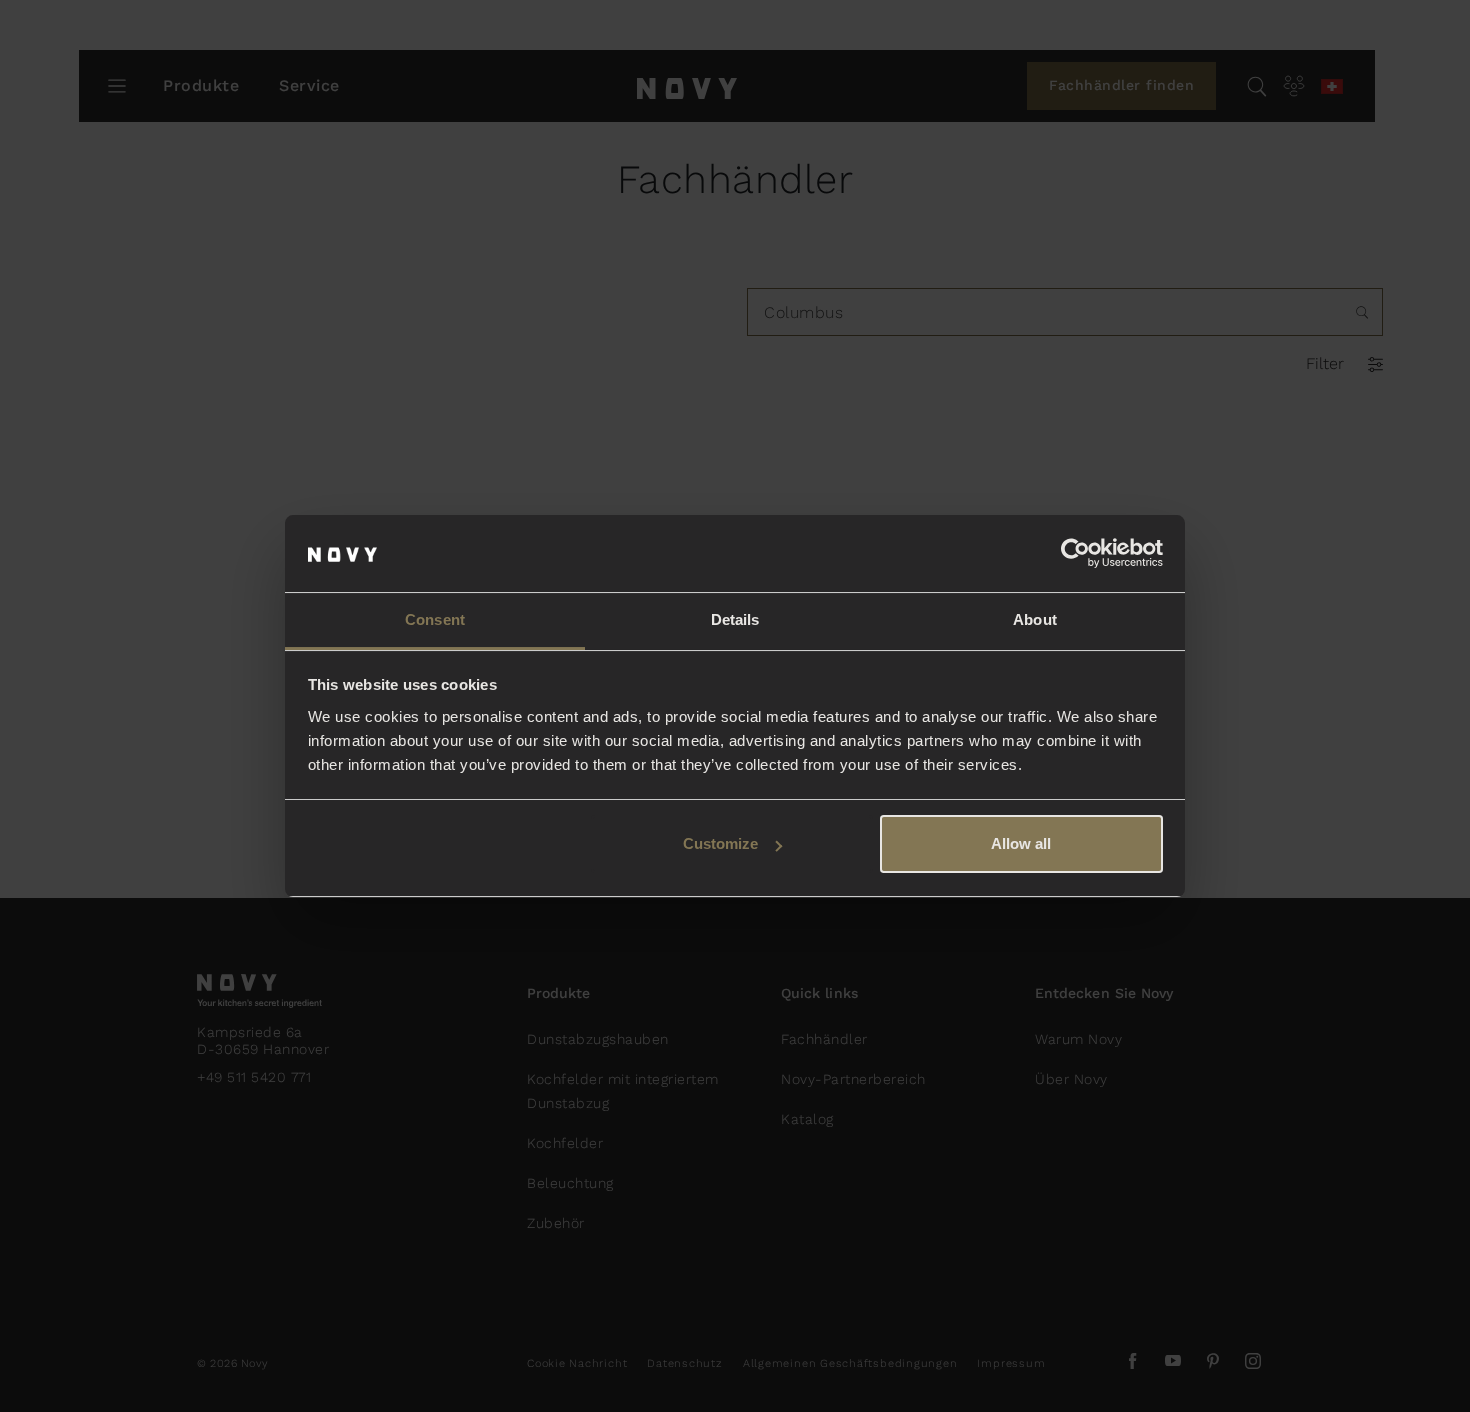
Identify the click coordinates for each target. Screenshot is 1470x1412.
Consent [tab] (435, 619)
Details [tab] (735, 619)
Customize (720, 843)
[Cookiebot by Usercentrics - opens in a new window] (1075, 554)
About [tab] (1035, 619)
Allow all (1021, 843)
